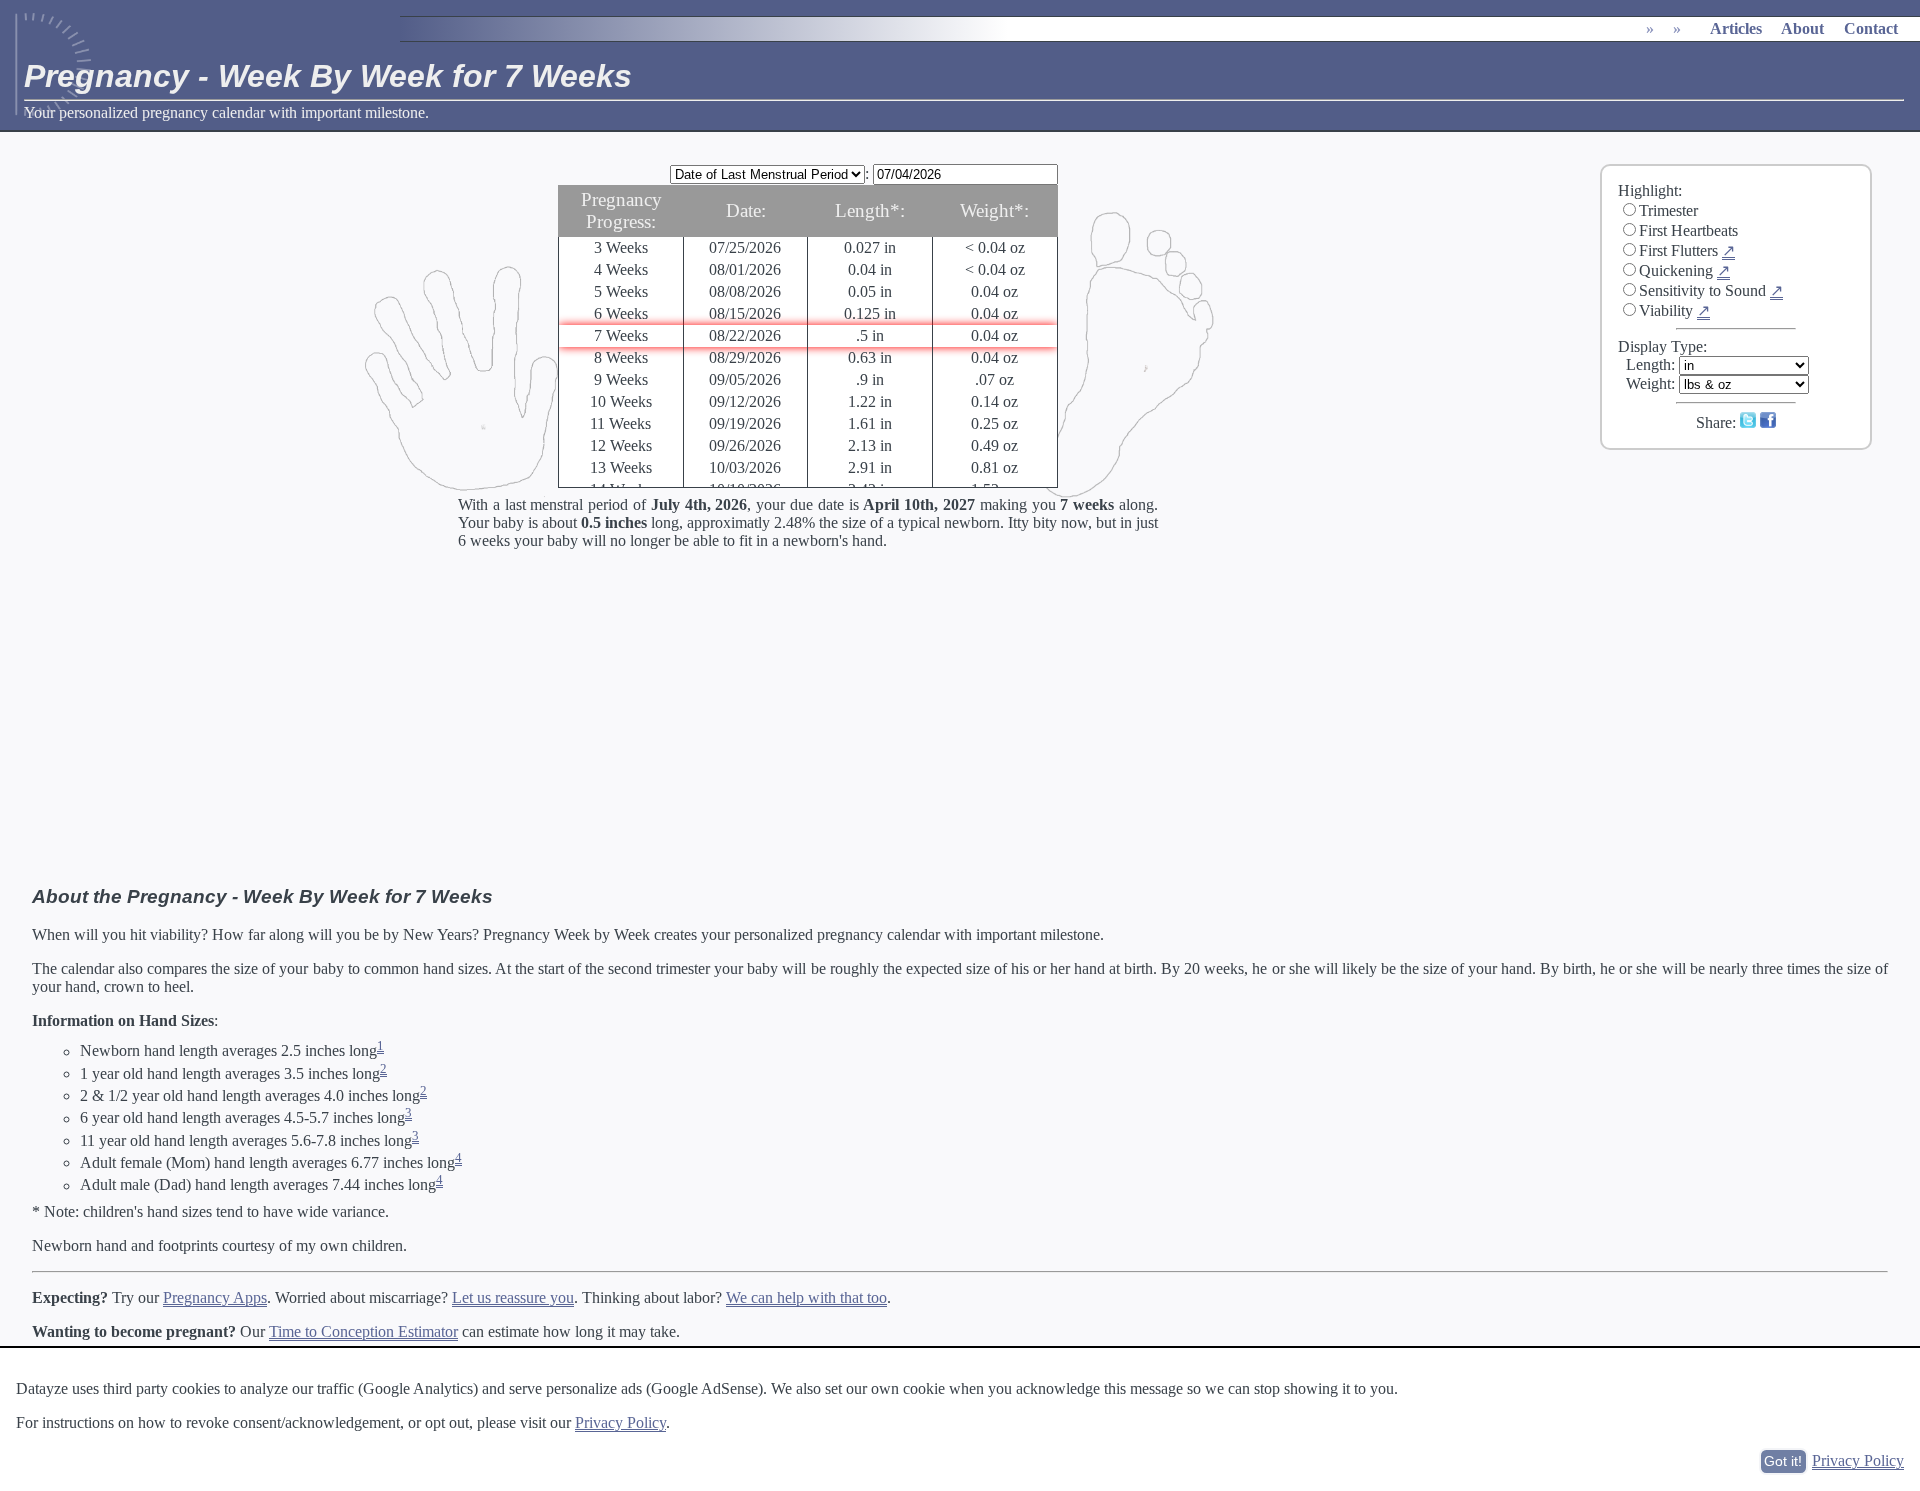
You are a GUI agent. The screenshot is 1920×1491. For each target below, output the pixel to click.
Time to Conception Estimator (363, 1331)
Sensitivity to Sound (1702, 290)
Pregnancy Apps (215, 1297)
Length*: (870, 210)
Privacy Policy (620, 1422)
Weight (1648, 383)
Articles (1736, 28)
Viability (1666, 310)
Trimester (1668, 210)
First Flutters (1678, 250)
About (1802, 28)
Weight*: (994, 210)
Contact (1871, 28)
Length (1648, 364)
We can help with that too (806, 1297)
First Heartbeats (1688, 230)
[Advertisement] (1749, 599)
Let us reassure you (513, 1297)
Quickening (1676, 270)
